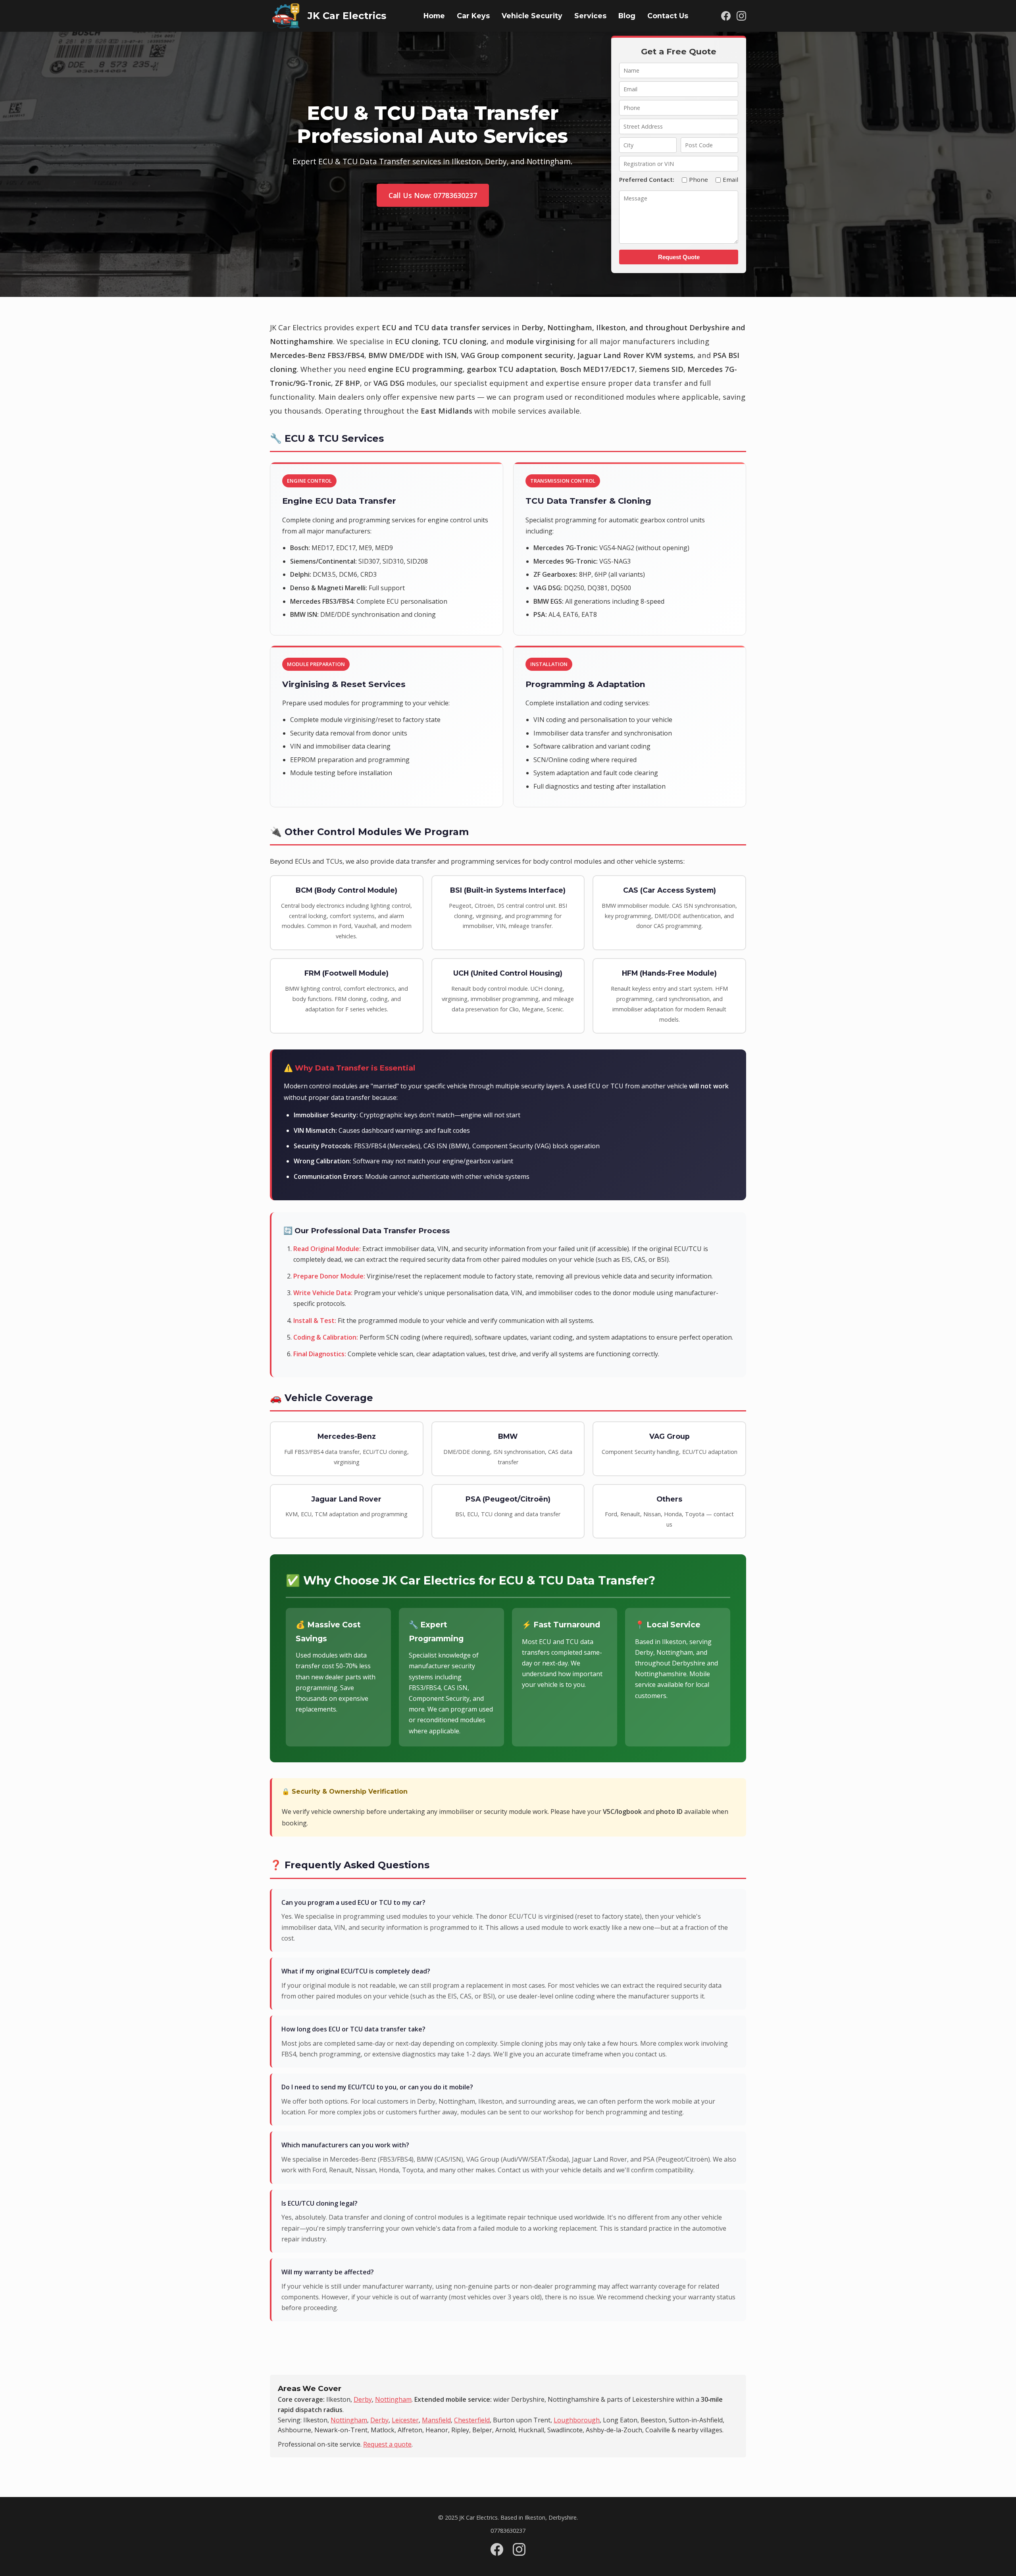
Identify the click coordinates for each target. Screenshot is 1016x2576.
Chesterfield (472, 2420)
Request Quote (679, 257)
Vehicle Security (532, 16)
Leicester (405, 2420)
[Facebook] (726, 16)
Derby (363, 2399)
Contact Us (668, 16)
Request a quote (387, 2444)
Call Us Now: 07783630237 (433, 195)
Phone (698, 179)
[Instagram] (741, 16)
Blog (627, 16)
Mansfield (436, 2420)
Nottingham (393, 2399)
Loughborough (577, 2420)
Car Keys (473, 16)
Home (434, 16)
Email (730, 179)
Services (590, 16)
